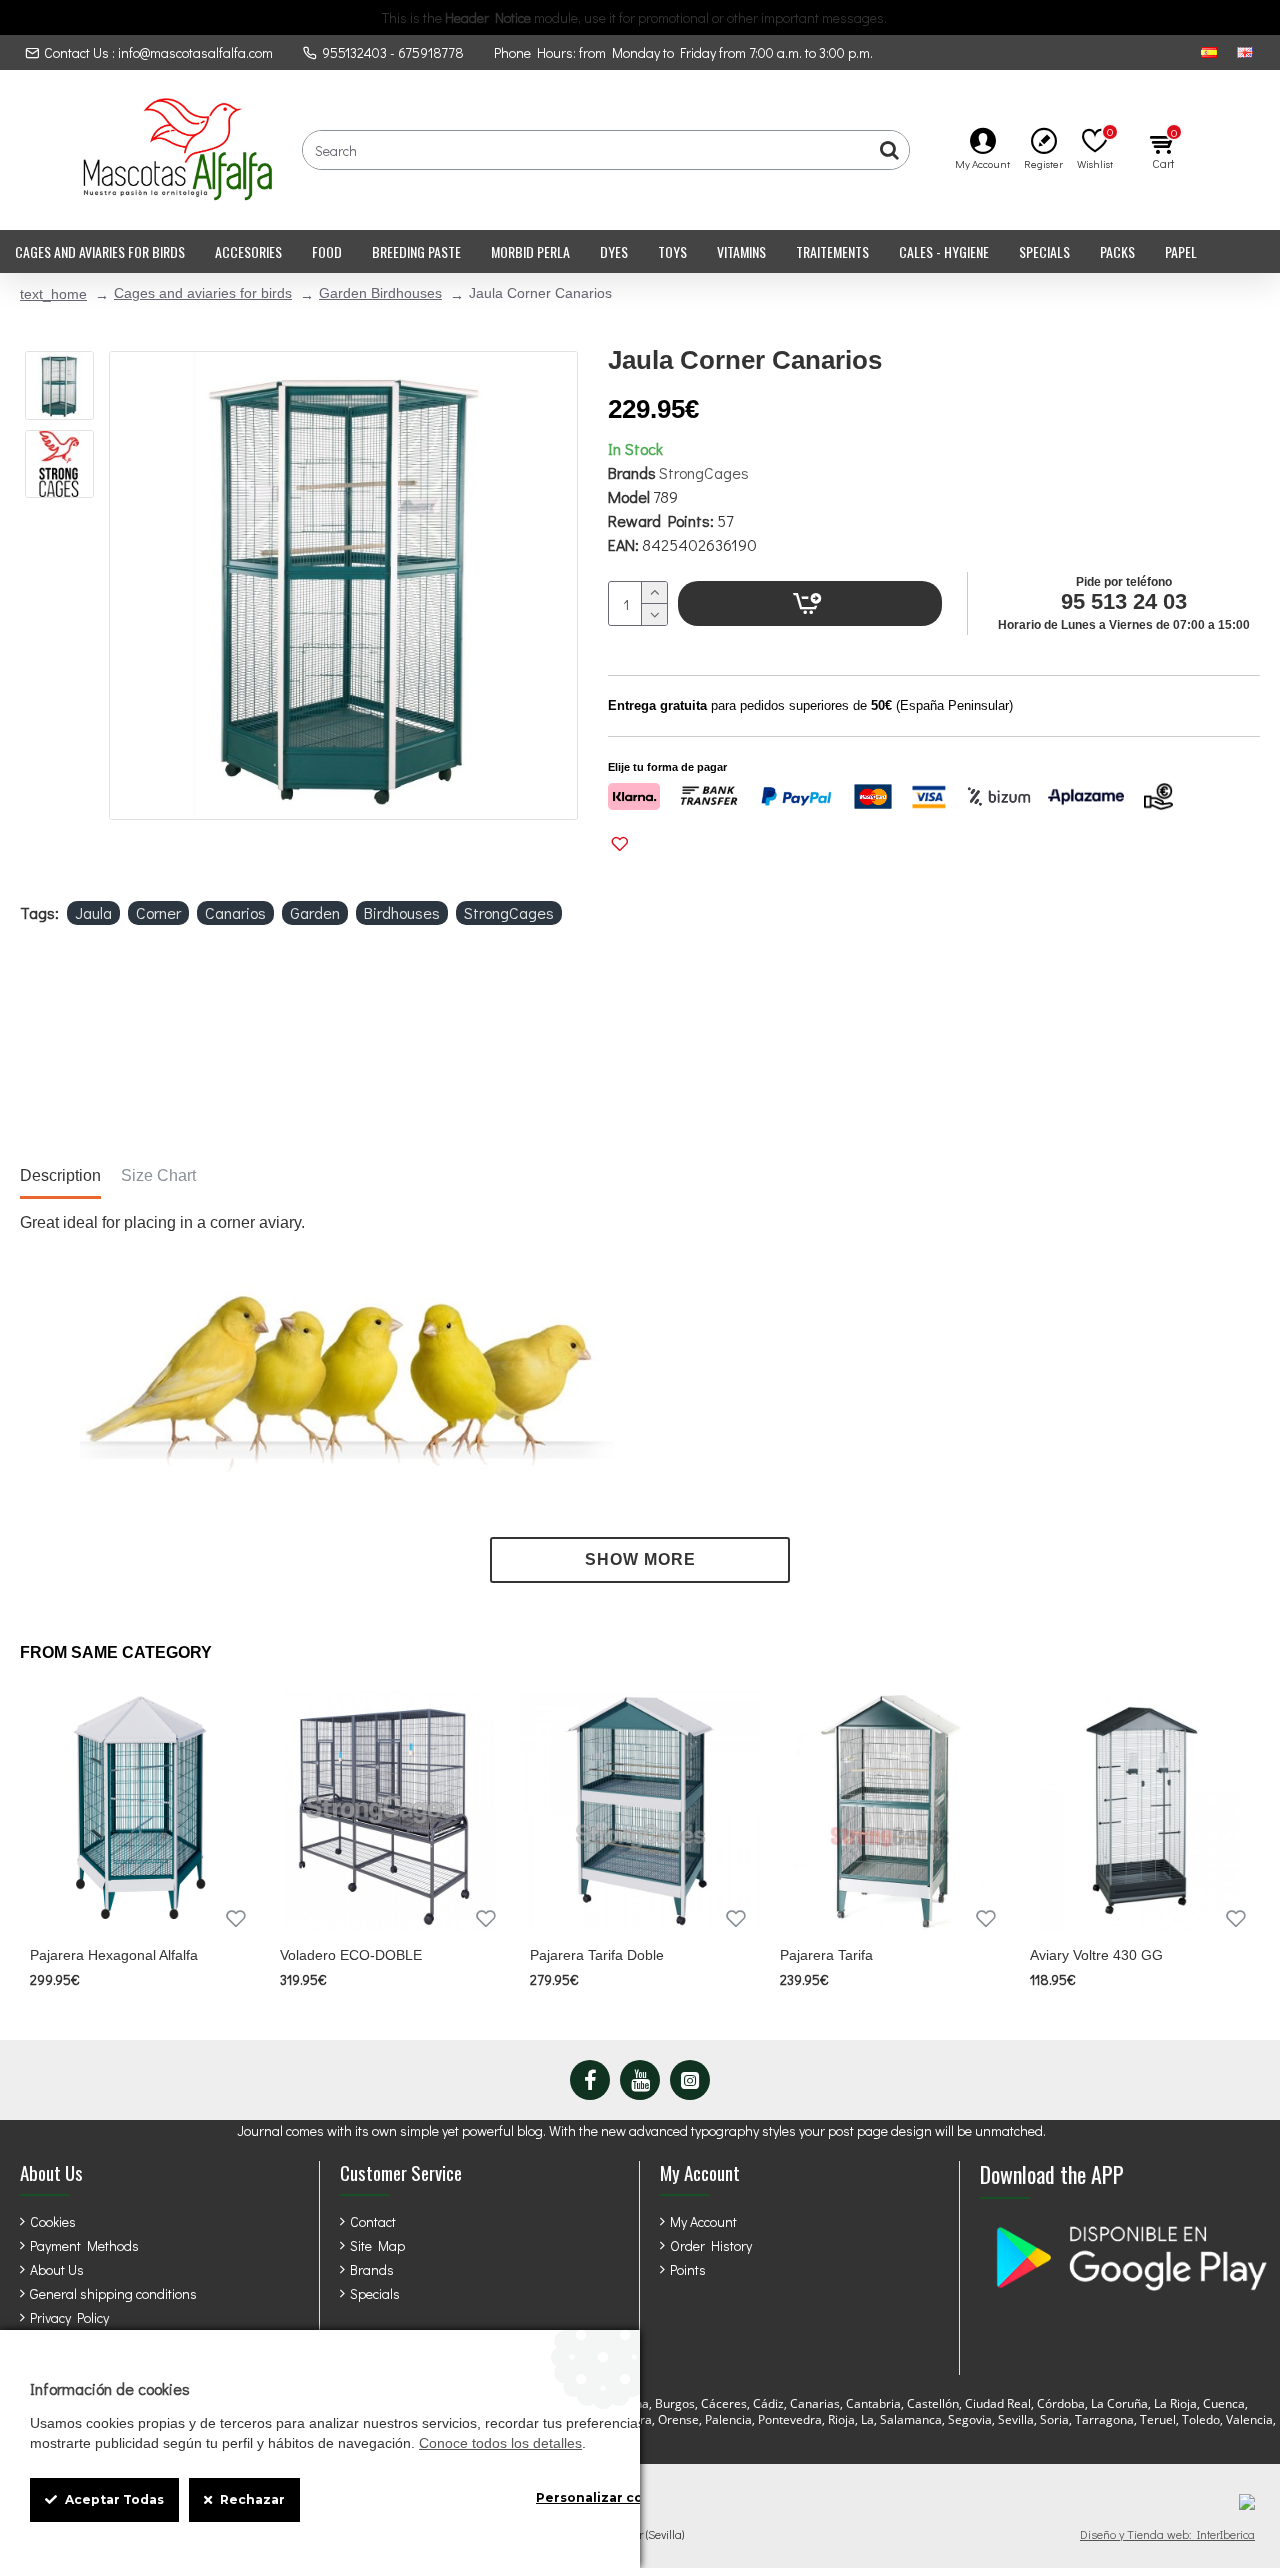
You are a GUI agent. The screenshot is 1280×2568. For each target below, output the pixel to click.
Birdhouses (402, 912)
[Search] (889, 150)
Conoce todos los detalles (500, 2443)
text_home (53, 294)
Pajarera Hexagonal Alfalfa (114, 1955)
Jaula (93, 912)
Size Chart (158, 1175)
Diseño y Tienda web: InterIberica (1167, 2534)
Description (60, 1175)
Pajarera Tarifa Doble (597, 1955)
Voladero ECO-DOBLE (351, 1955)
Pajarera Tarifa (826, 1955)
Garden (315, 912)
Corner (158, 912)
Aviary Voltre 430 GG (1096, 1955)
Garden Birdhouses (380, 293)
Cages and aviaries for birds (203, 293)
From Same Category (116, 1652)
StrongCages (704, 472)
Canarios (235, 912)
